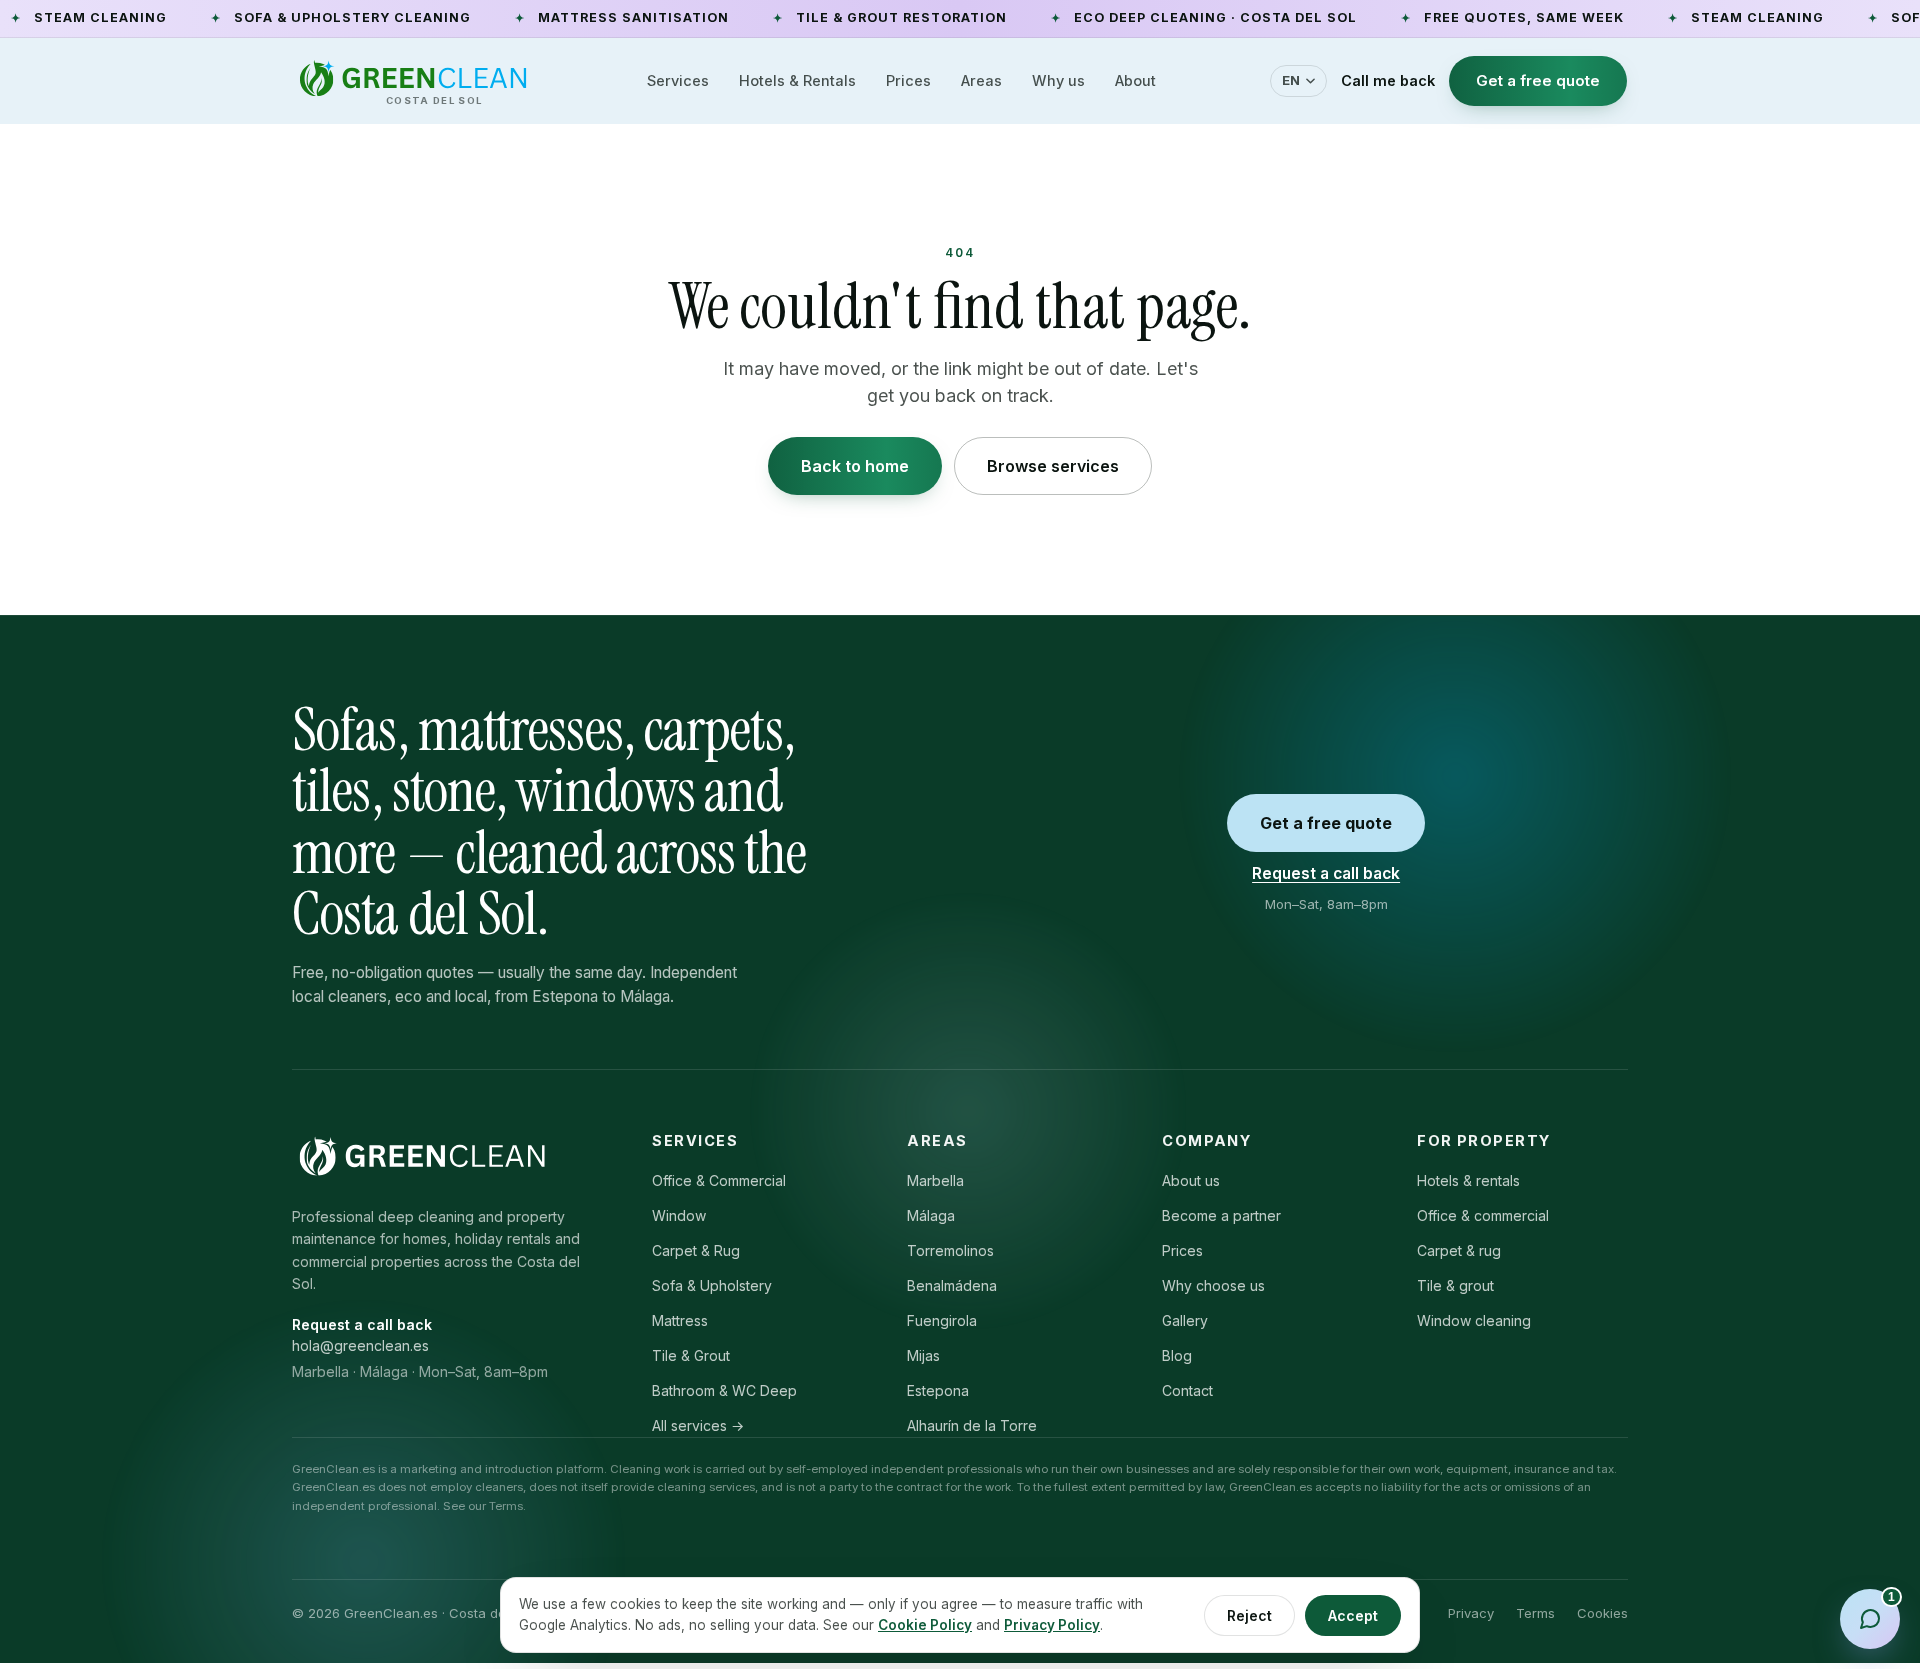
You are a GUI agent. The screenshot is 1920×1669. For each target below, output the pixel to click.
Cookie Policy (925, 1625)
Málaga (931, 1215)
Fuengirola (942, 1320)
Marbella (935, 1180)
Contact (1187, 1390)
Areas (981, 80)
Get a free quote (1538, 80)
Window (679, 1215)
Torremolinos (950, 1250)
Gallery (1185, 1320)
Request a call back (1326, 873)
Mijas (923, 1355)
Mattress (680, 1320)
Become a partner (1221, 1215)
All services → (698, 1425)
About (1135, 80)
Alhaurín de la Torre (972, 1425)
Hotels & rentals (1468, 1180)
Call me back (1388, 80)
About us (1191, 1180)
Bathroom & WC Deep (724, 1390)
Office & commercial (1483, 1215)
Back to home (855, 466)
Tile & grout (1455, 1285)
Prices (908, 80)
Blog (1177, 1355)
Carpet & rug (1459, 1250)
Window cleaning (1474, 1320)
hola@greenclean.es (360, 1345)
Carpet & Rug (696, 1250)
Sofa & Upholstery (712, 1285)
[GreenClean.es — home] (422, 1156)
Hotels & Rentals (797, 80)
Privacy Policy (1052, 1625)
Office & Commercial (719, 1180)
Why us (1058, 80)
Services (678, 80)
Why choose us (1213, 1285)
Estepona (938, 1390)
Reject (1249, 1615)
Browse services (1053, 466)
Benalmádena (952, 1285)
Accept (1353, 1615)
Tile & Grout (691, 1355)
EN (1291, 80)
